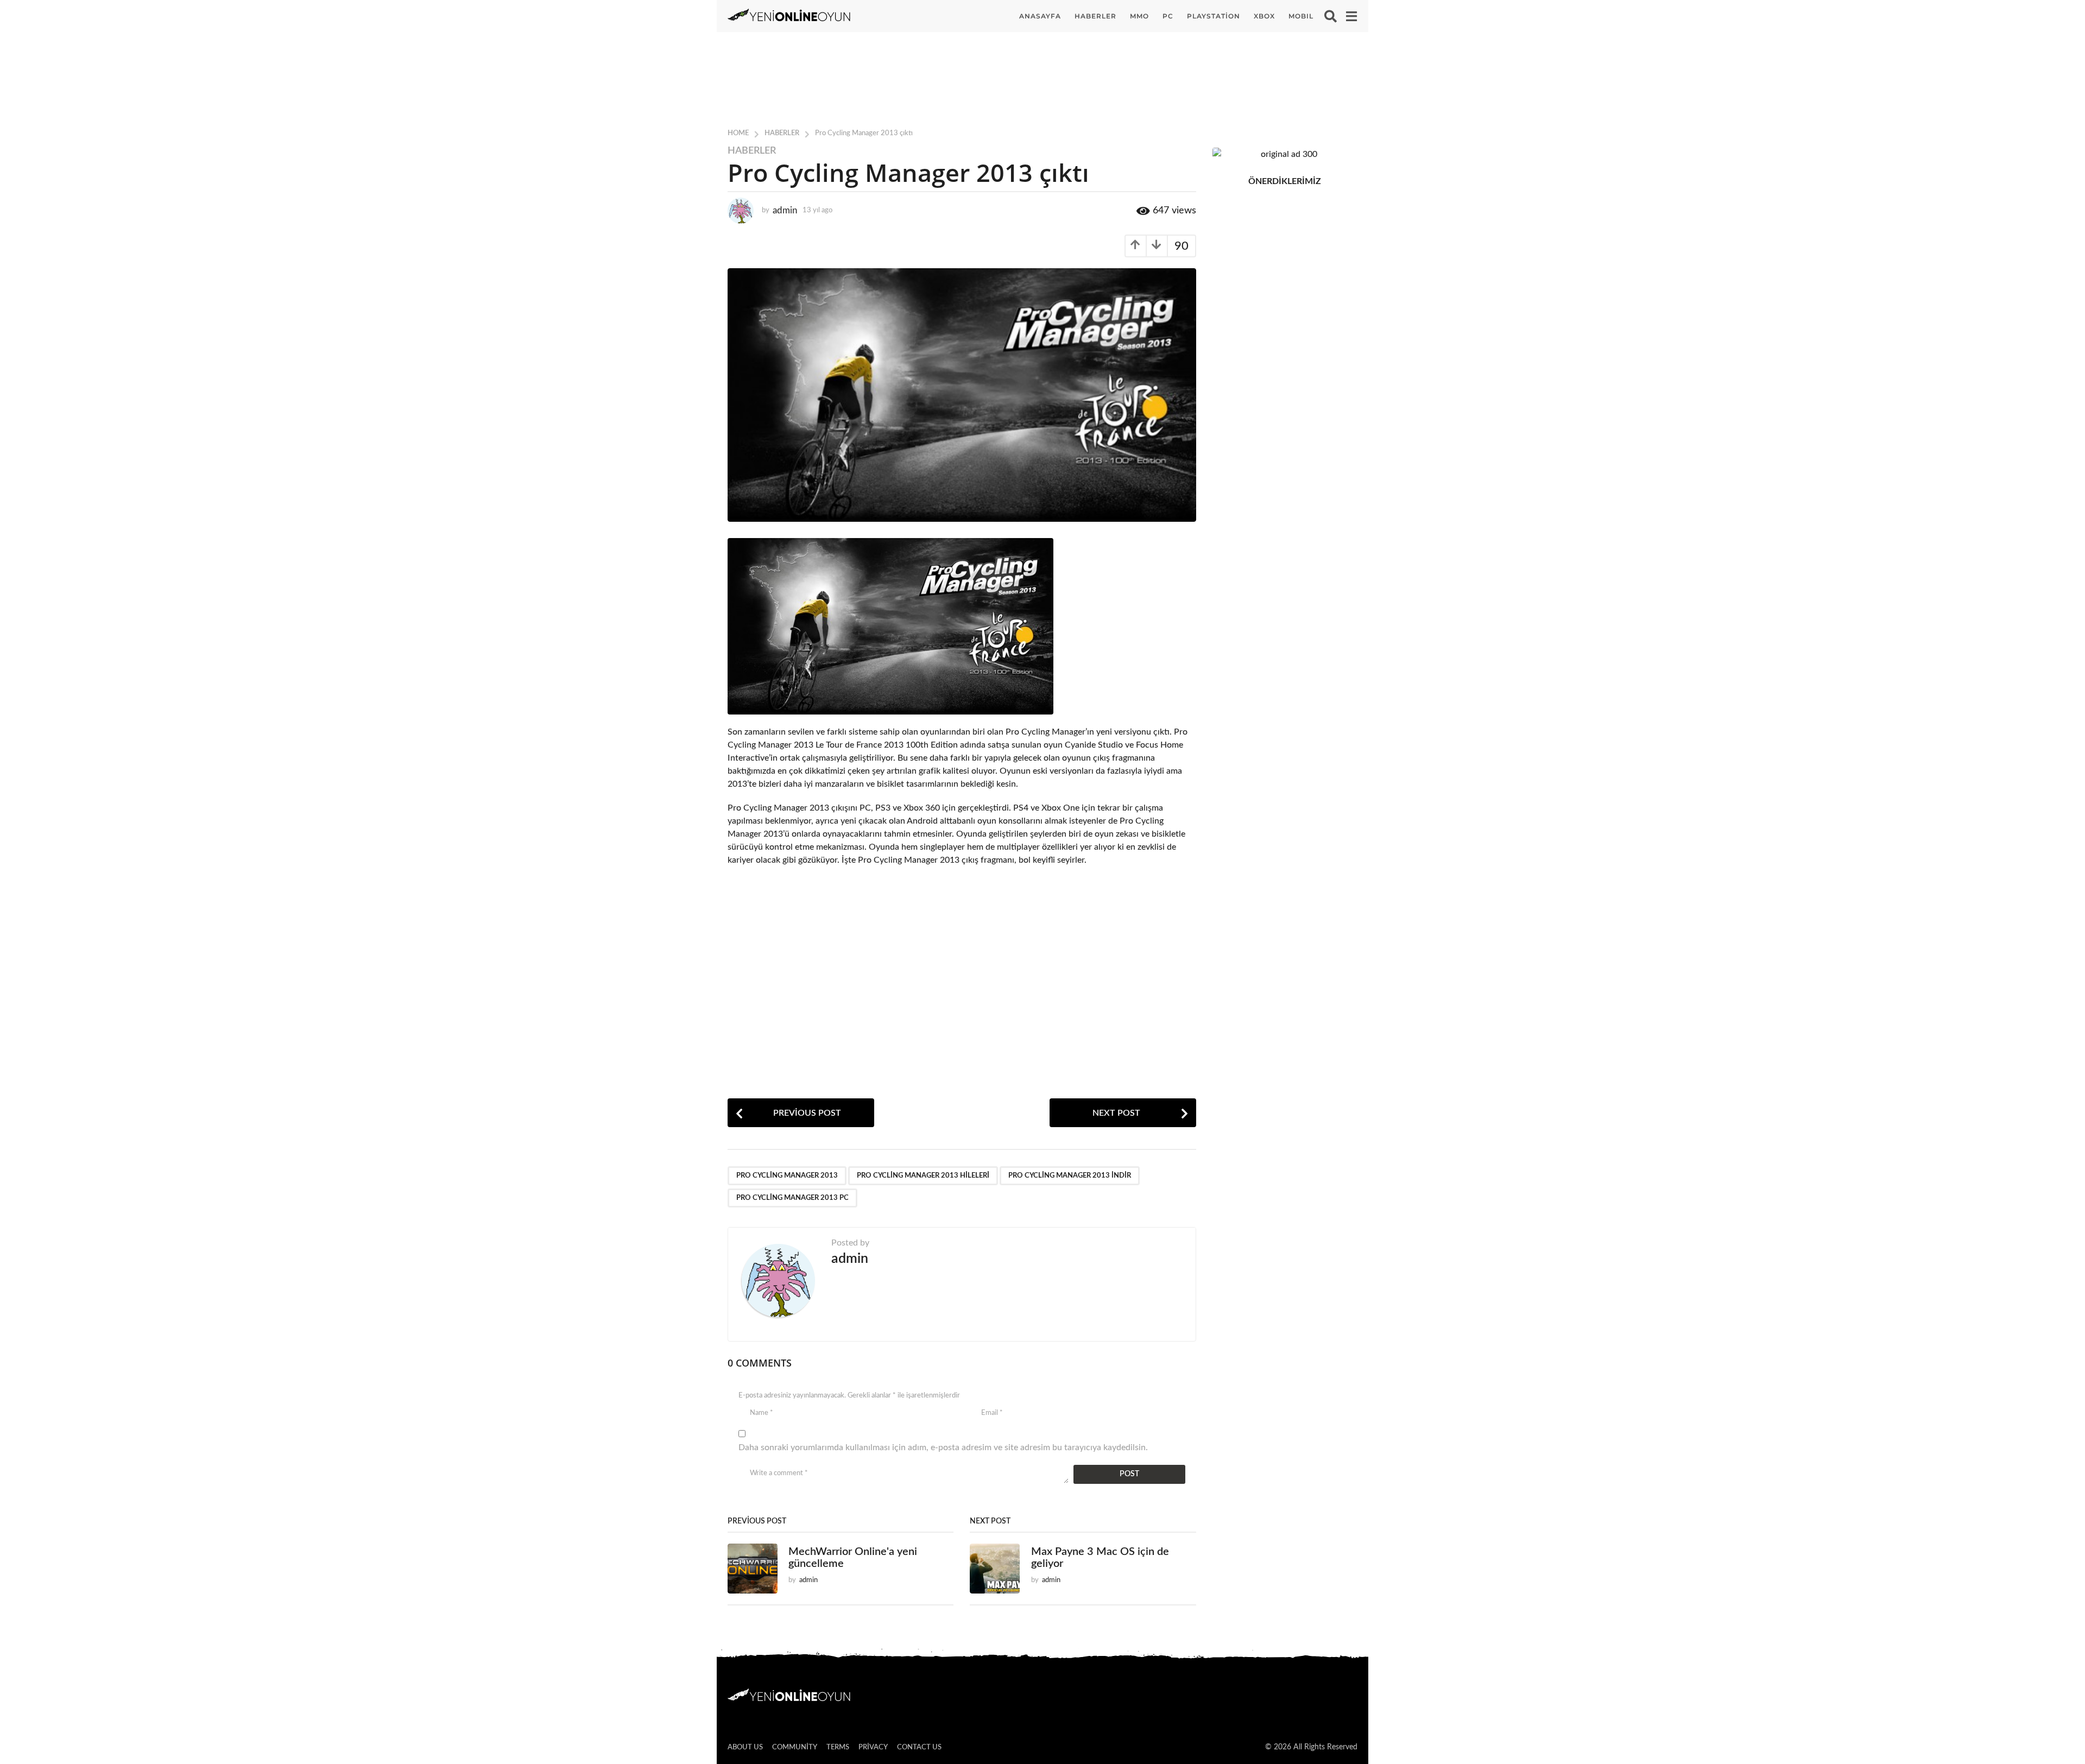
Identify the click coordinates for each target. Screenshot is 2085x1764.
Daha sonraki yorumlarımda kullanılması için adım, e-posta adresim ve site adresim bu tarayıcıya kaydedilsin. (943, 1447)
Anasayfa (1040, 16)
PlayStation (1214, 16)
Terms (838, 1747)
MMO (1139, 16)
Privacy (873, 1747)
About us (745, 1747)
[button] (1331, 16)
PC (1168, 16)
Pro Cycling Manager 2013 (787, 1176)
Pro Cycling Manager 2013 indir (1070, 1176)
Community (795, 1747)
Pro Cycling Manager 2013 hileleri (923, 1176)
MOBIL (1301, 16)
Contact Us (919, 1747)
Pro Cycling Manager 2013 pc (792, 1198)
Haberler (1095, 16)
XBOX (1264, 16)
